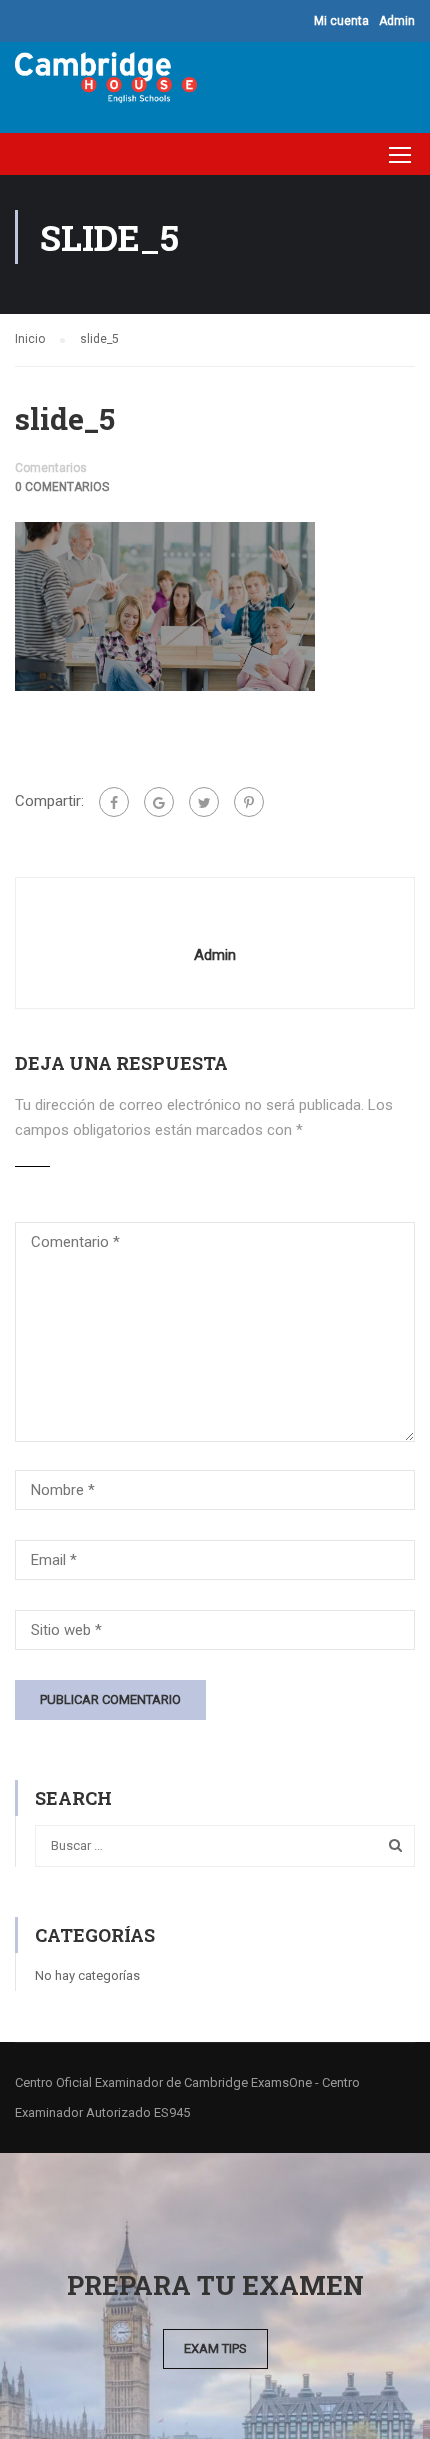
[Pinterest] (249, 802)
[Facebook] (114, 802)
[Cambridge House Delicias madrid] (106, 82)
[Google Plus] (159, 802)
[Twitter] (204, 802)
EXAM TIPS (215, 2348)
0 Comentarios (62, 487)
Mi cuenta (341, 21)
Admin (397, 21)
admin (215, 955)
